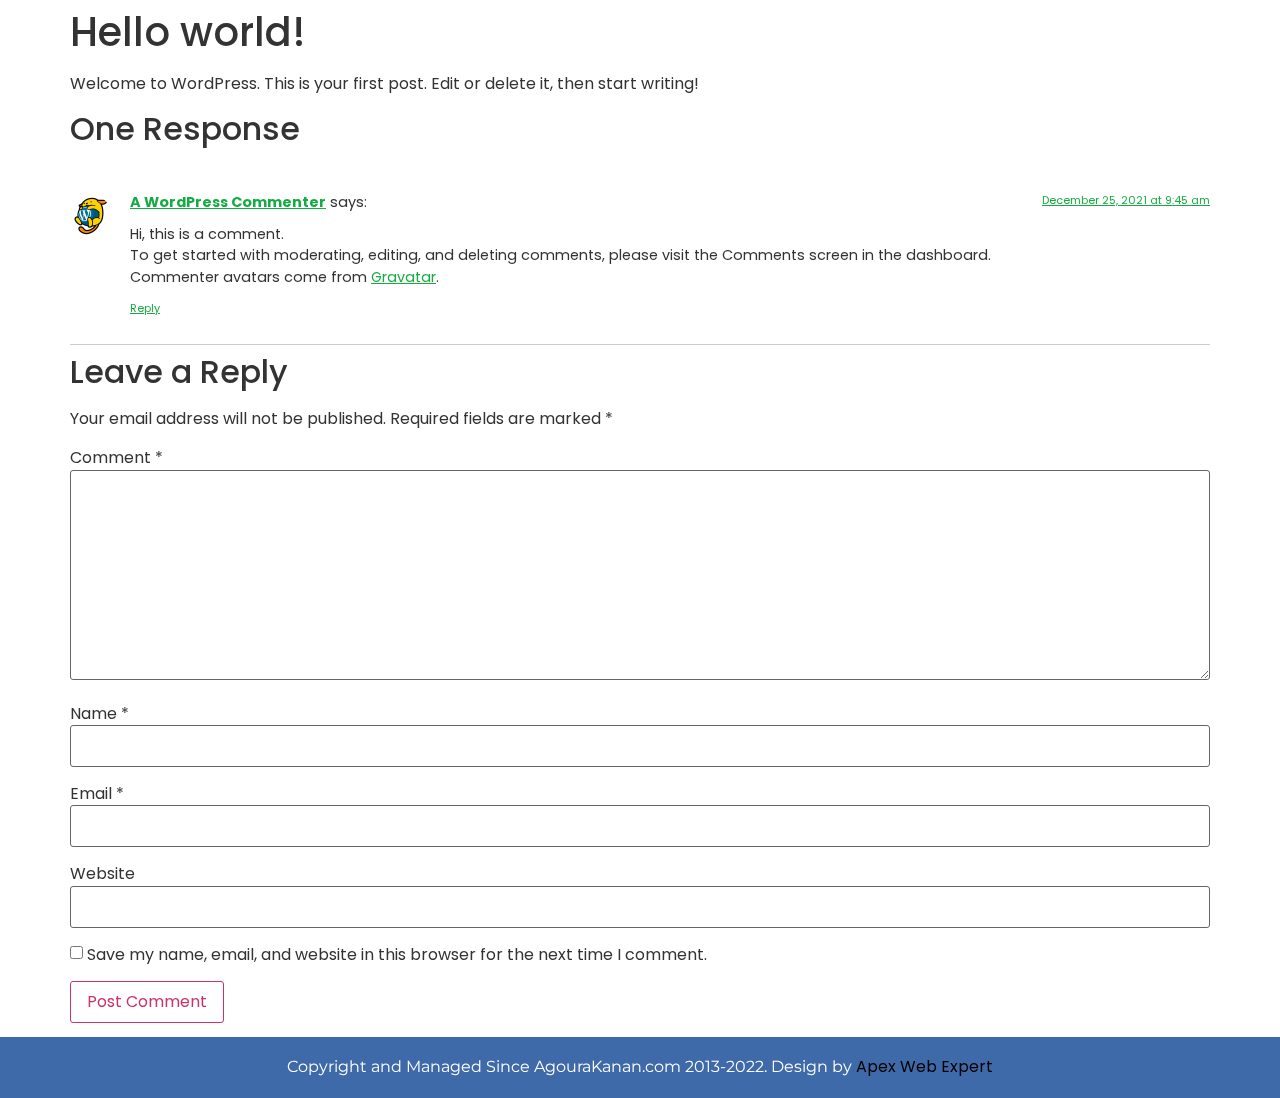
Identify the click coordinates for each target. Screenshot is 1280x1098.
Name (99, 714)
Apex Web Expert (924, 1066)
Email (97, 794)
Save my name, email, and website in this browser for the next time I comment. (397, 955)
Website (102, 874)
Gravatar (403, 277)
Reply (145, 308)
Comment (116, 458)
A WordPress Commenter (228, 202)
